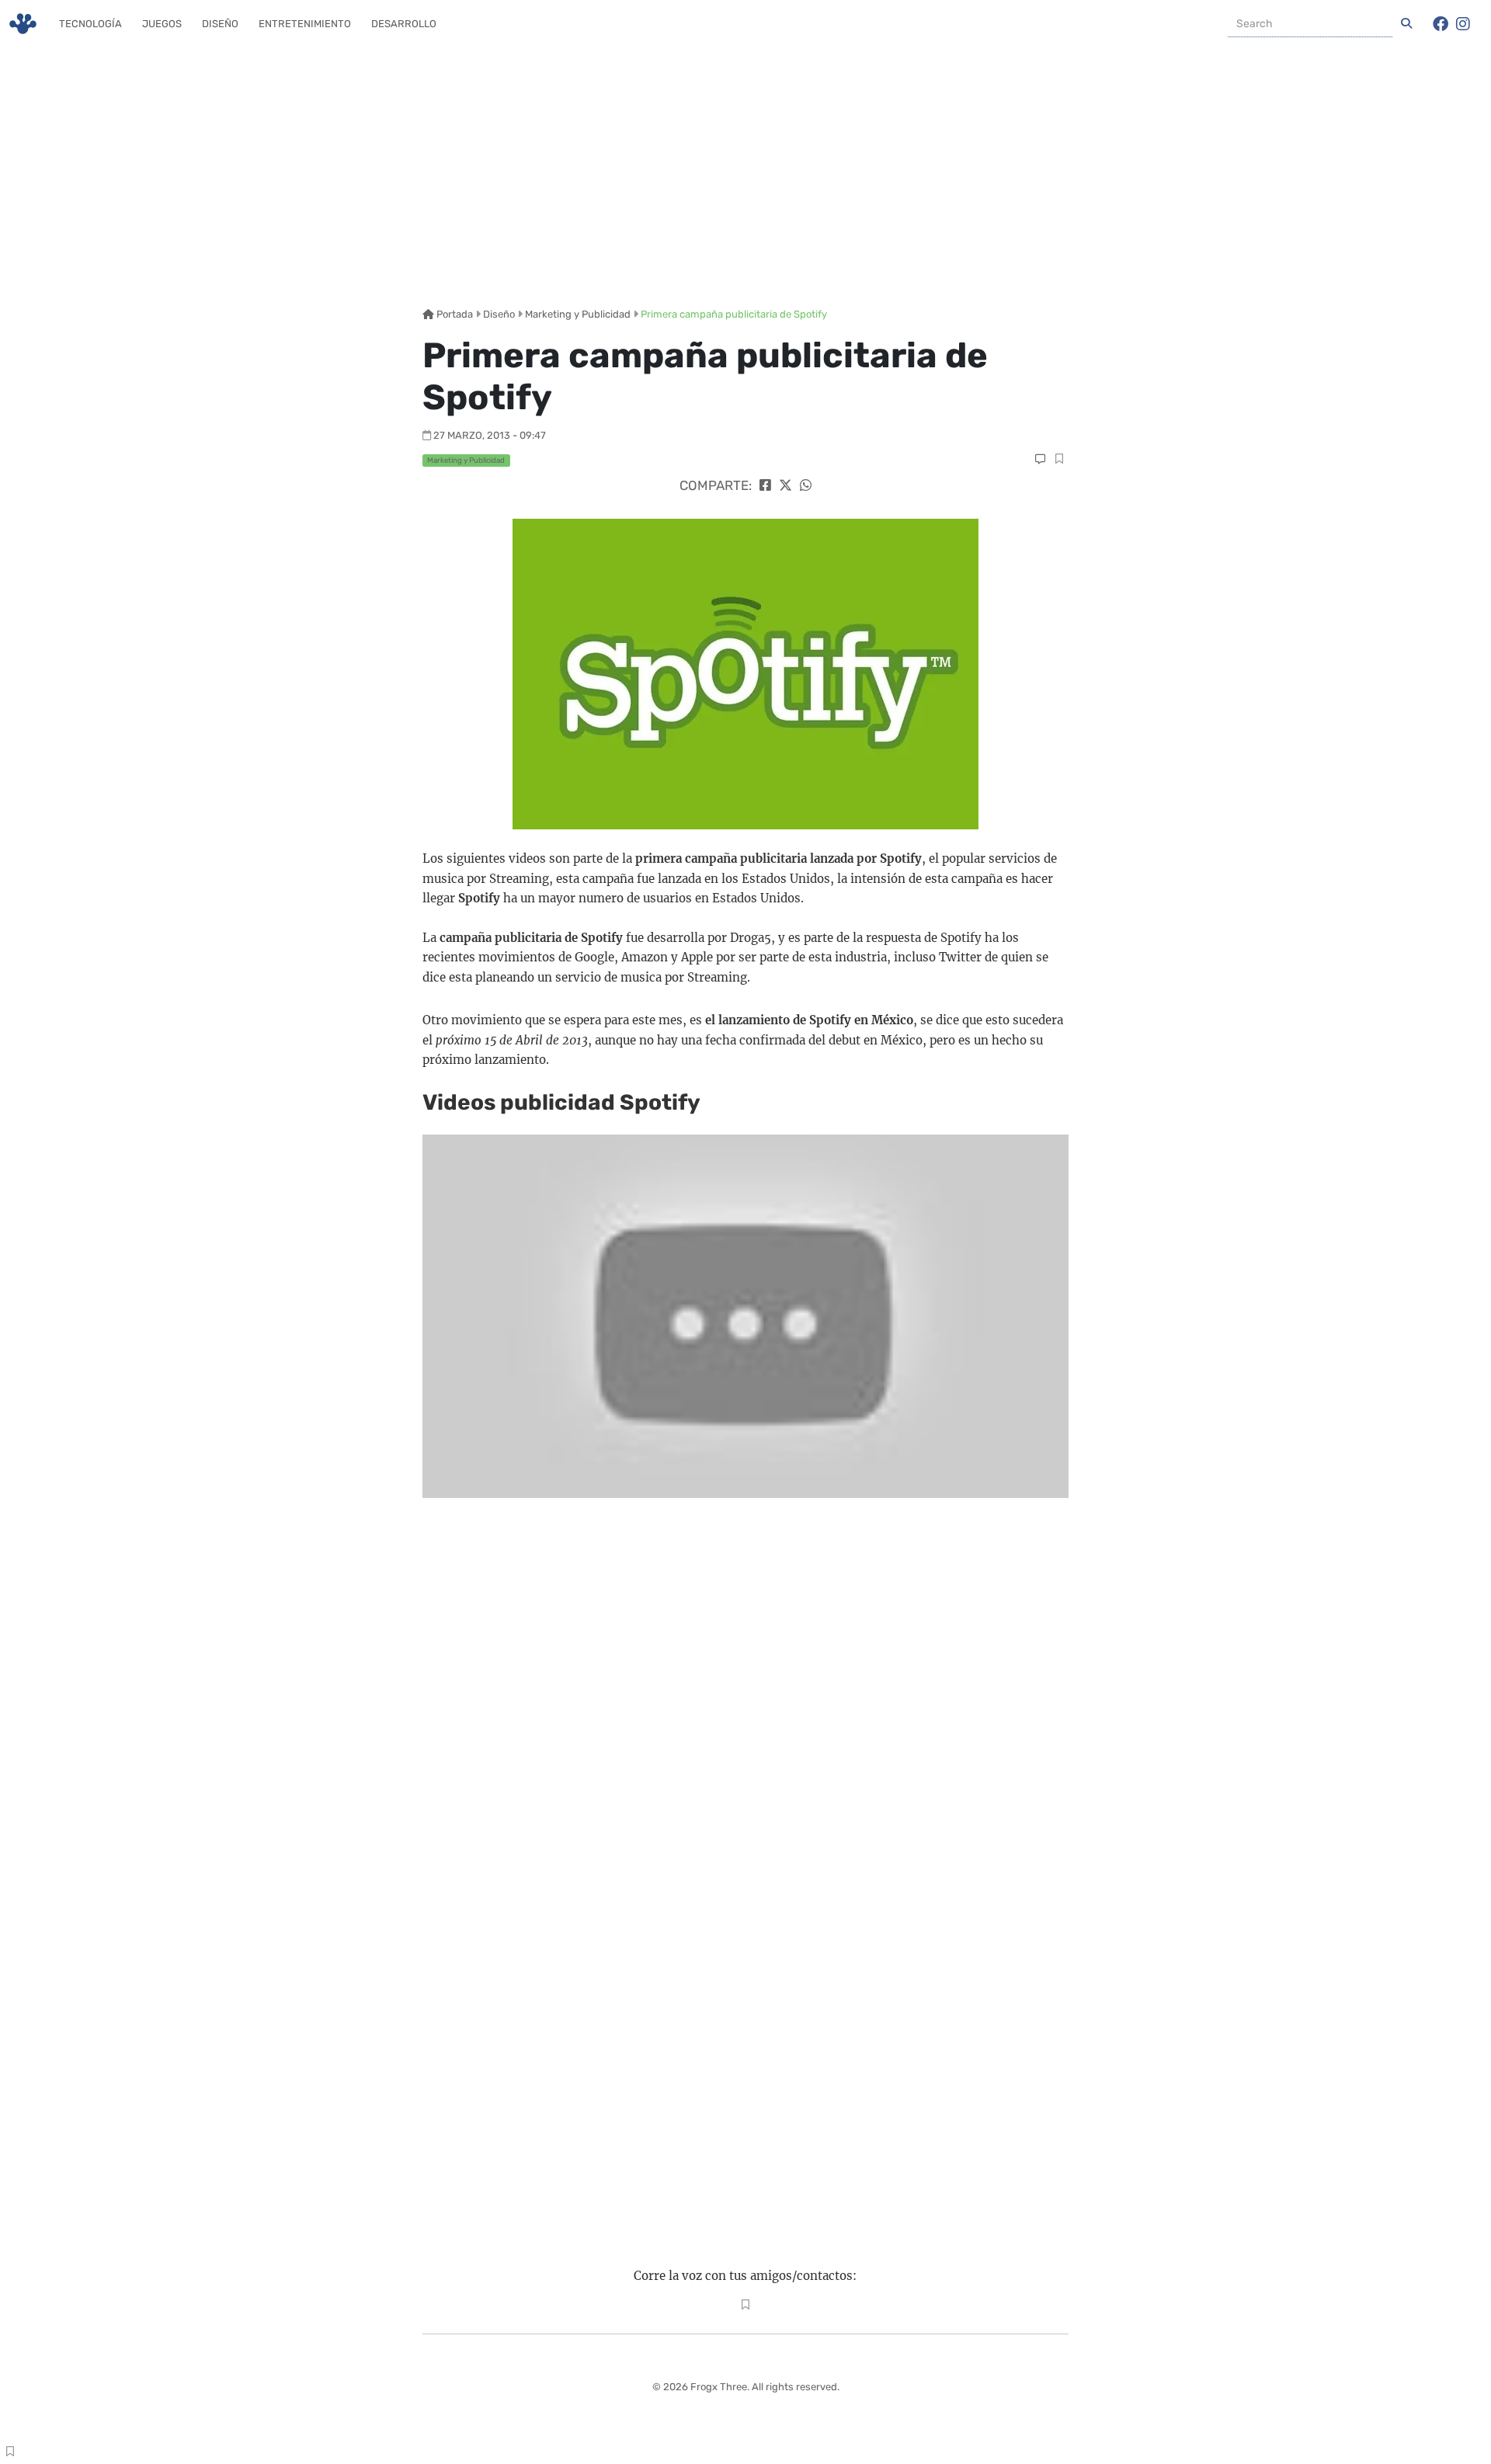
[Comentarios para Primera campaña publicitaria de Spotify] (1040, 459)
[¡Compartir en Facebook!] (765, 485)
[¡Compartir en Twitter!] (785, 485)
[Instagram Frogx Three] (1463, 24)
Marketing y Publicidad (578, 314)
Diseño (220, 24)
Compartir (1059, 460)
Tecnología (90, 24)
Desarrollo (404, 24)
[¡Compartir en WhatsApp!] (806, 485)
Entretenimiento (305, 24)
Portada (454, 314)
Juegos (162, 24)
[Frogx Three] (23, 24)
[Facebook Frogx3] (1441, 24)
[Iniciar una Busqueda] (1406, 24)
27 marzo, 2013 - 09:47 (490, 435)
